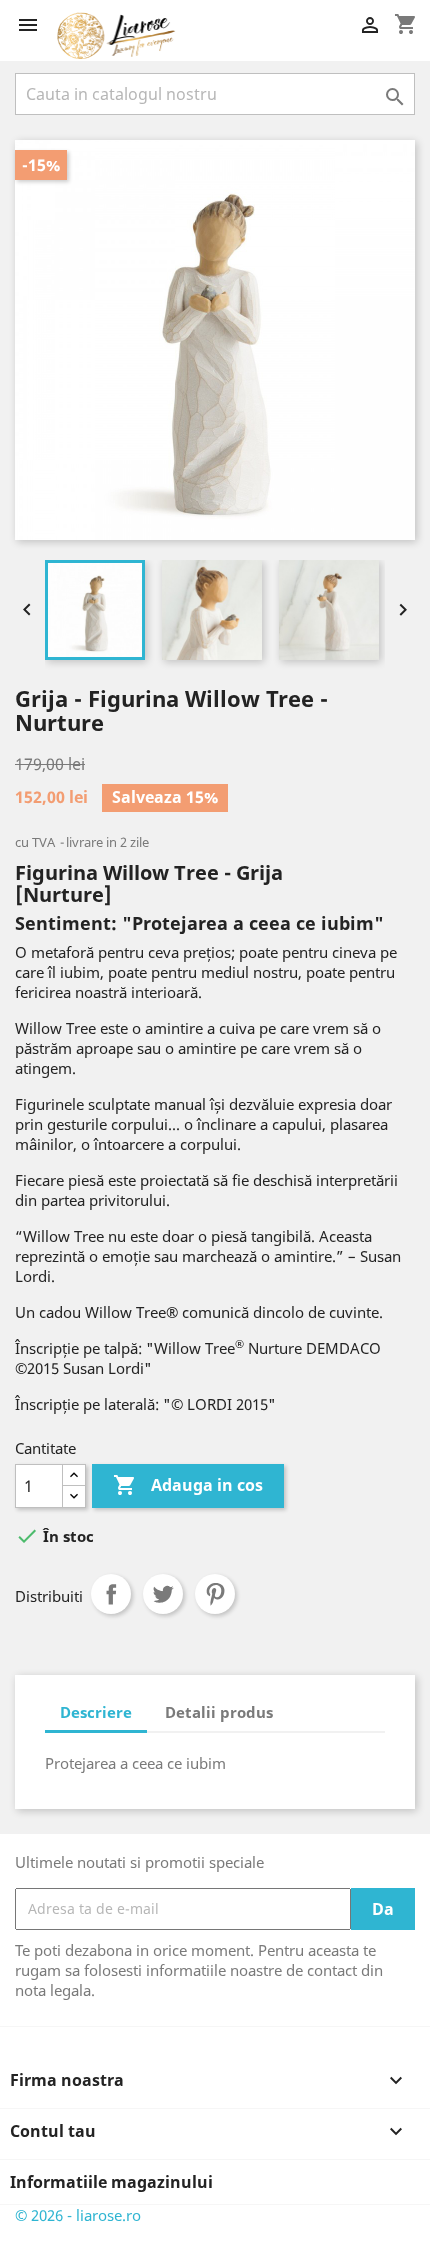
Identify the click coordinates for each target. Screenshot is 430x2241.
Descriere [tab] (96, 1712)
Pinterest (215, 1594)
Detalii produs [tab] (219, 1712)
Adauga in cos (188, 1485)
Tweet (163, 1594)
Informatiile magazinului (111, 2182)
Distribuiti (111, 1594)
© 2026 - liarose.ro (78, 2215)
